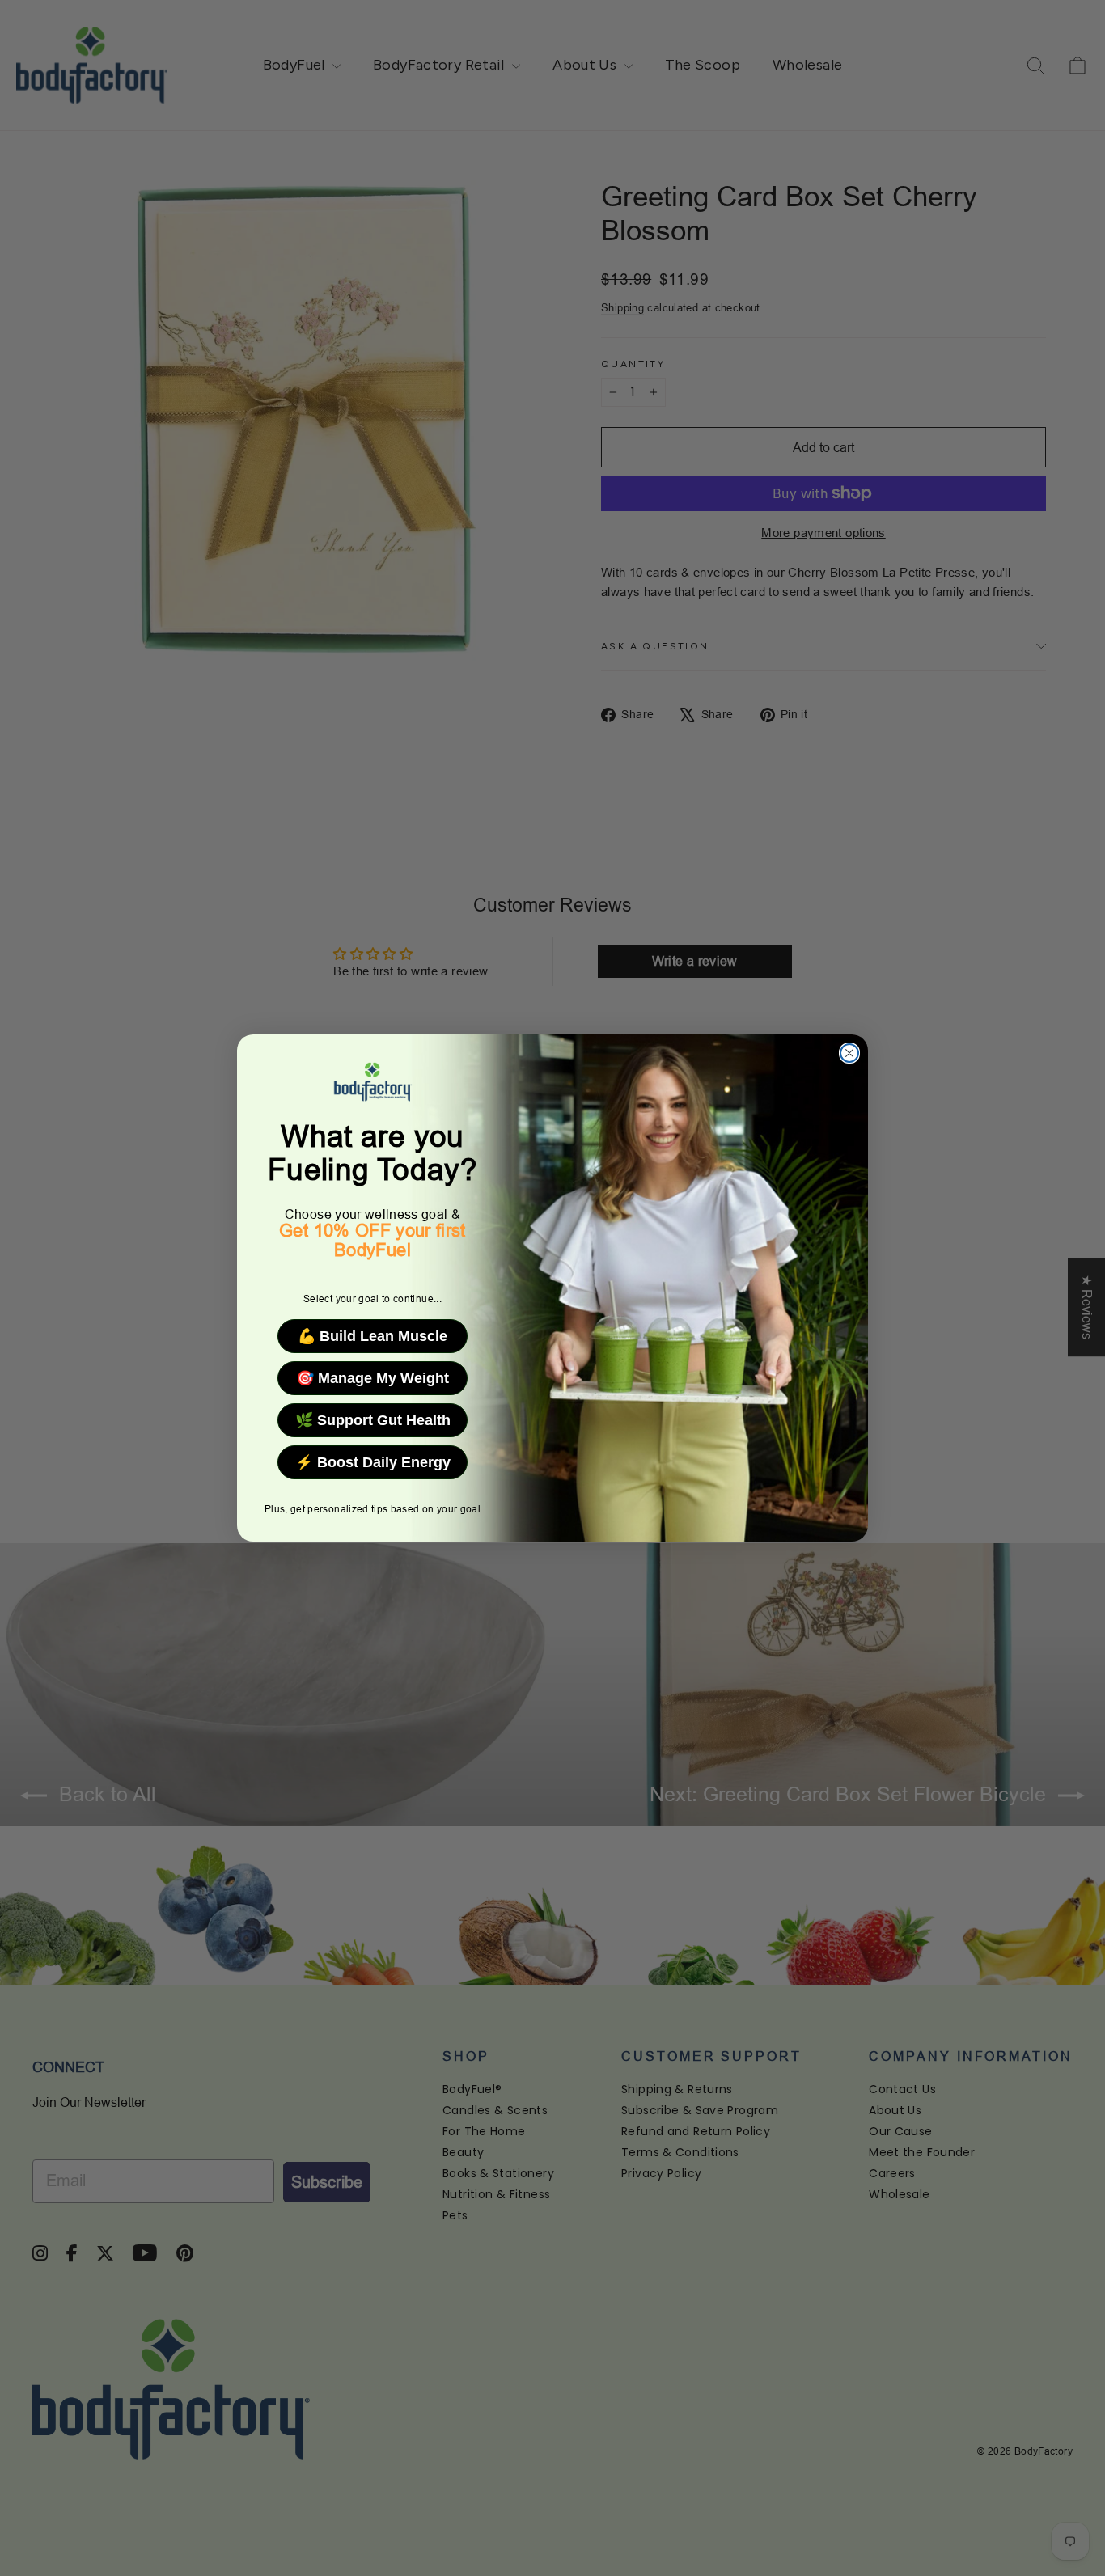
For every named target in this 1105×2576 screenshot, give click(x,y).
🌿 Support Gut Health (373, 1420)
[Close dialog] (849, 1053)
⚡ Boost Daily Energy (373, 1462)
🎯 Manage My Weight (373, 1378)
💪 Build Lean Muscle (373, 1336)
